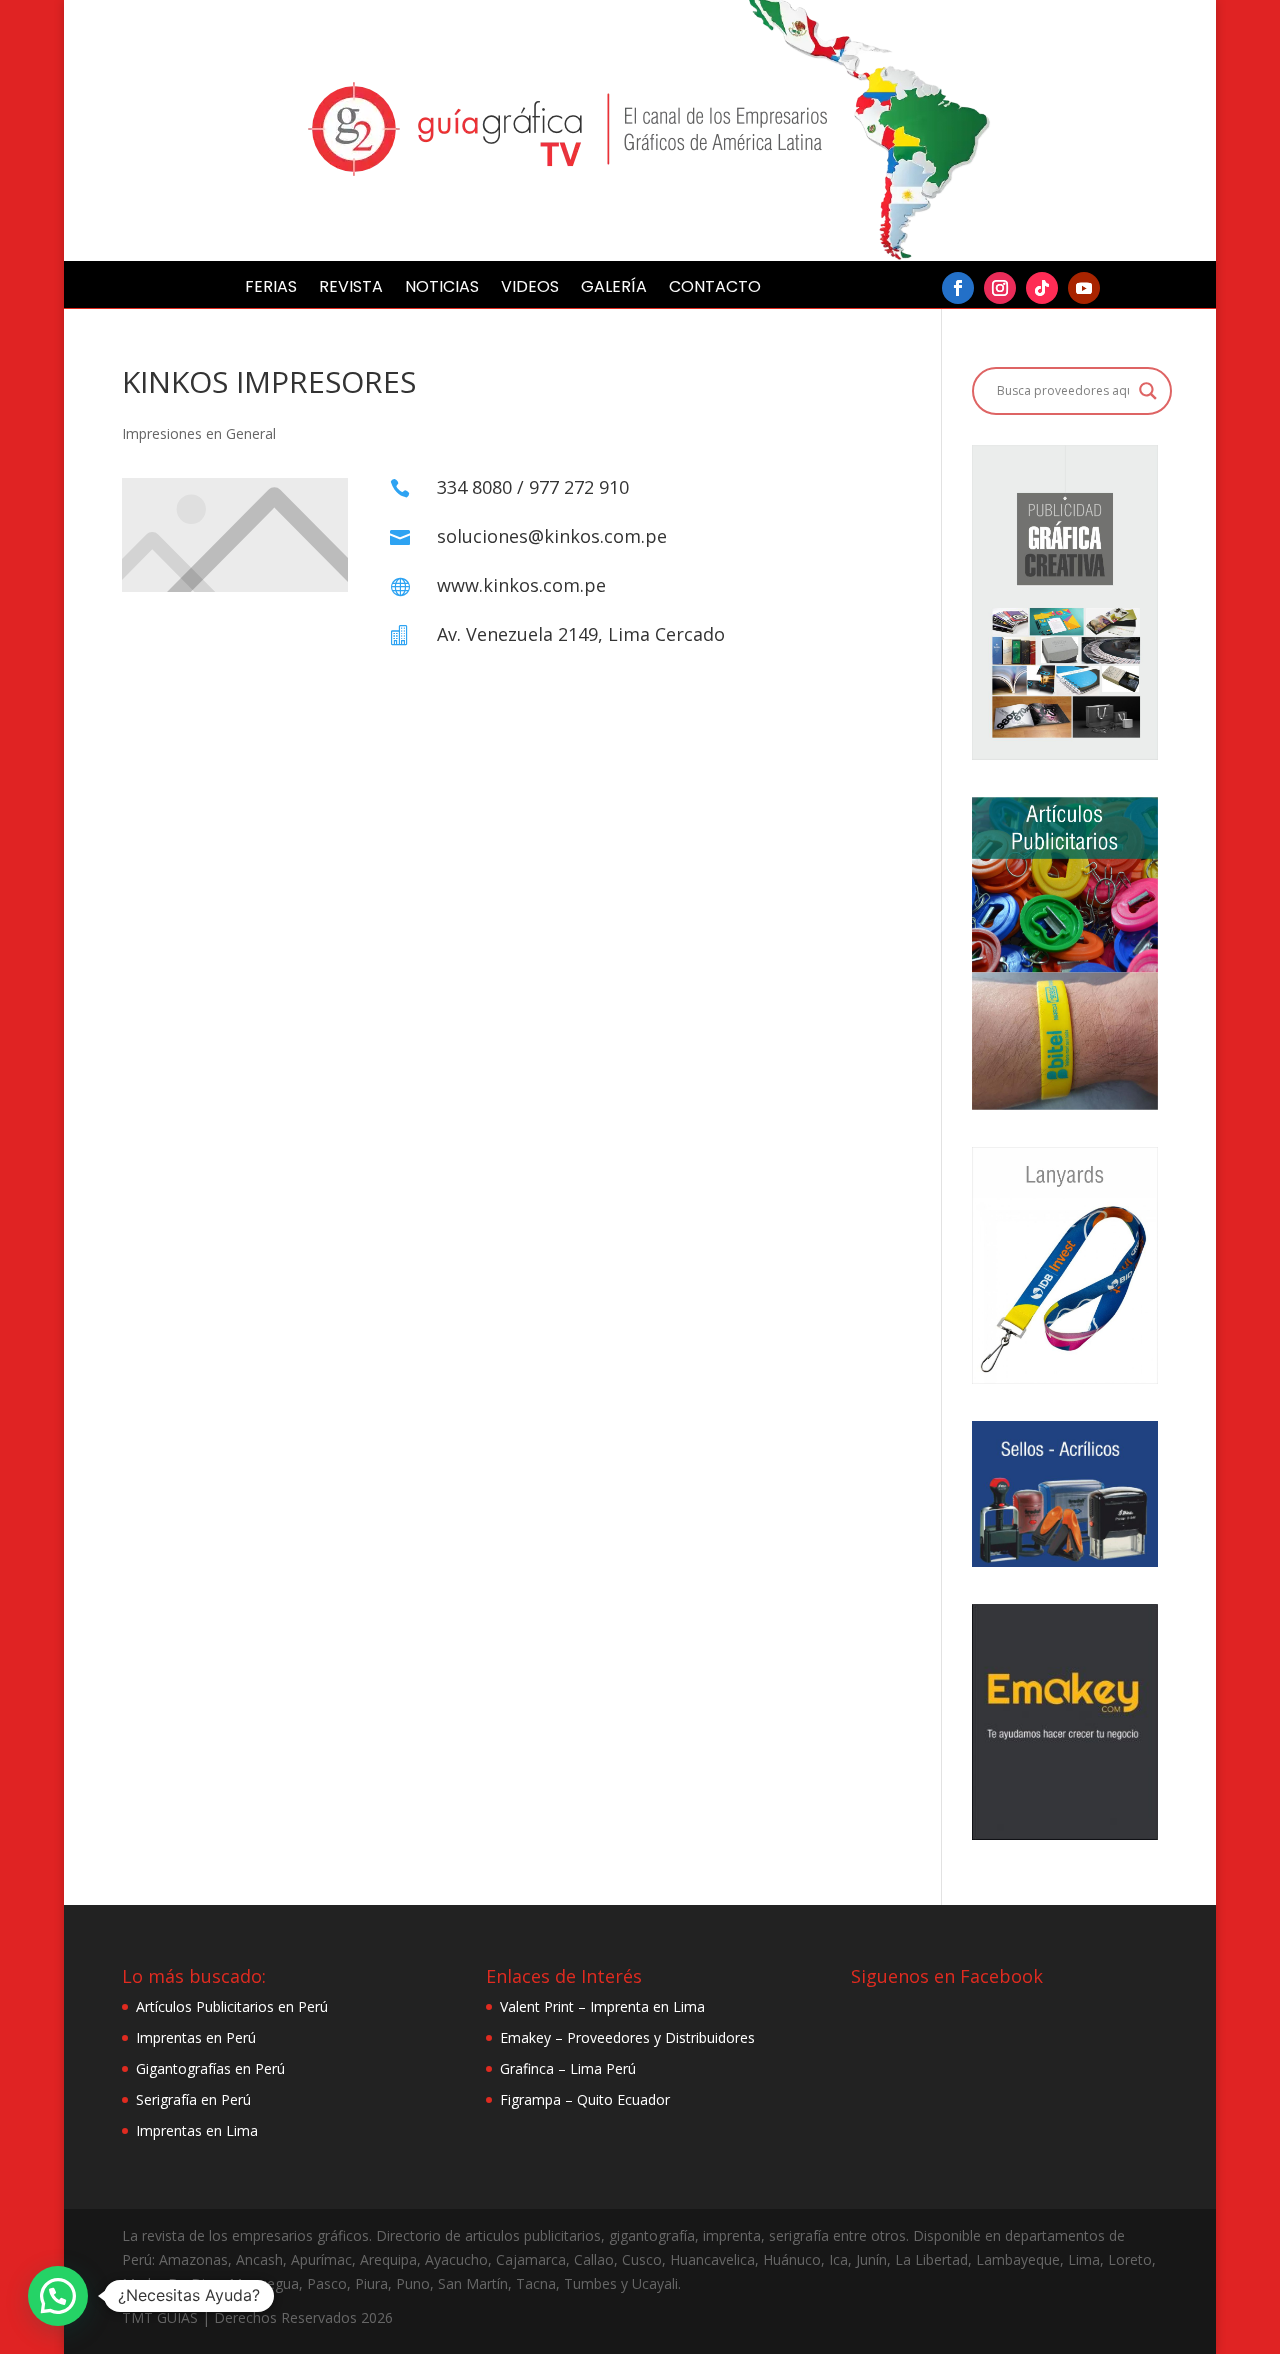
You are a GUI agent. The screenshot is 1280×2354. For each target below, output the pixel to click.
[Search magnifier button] (1148, 391)
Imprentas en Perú (196, 2037)
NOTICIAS (442, 289)
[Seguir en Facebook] (958, 288)
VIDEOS (530, 289)
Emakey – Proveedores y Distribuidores (627, 2037)
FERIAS (271, 289)
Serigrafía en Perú (193, 2099)
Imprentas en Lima (197, 2130)
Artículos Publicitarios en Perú (232, 2006)
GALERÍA (614, 289)
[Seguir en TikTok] (1042, 288)
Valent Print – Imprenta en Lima (602, 2006)
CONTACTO (715, 289)
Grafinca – (535, 2068)
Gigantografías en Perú (210, 2068)
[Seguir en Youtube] (1084, 288)
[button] (58, 2296)
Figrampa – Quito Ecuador (585, 2099)
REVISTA (351, 289)
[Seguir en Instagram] (1000, 288)
